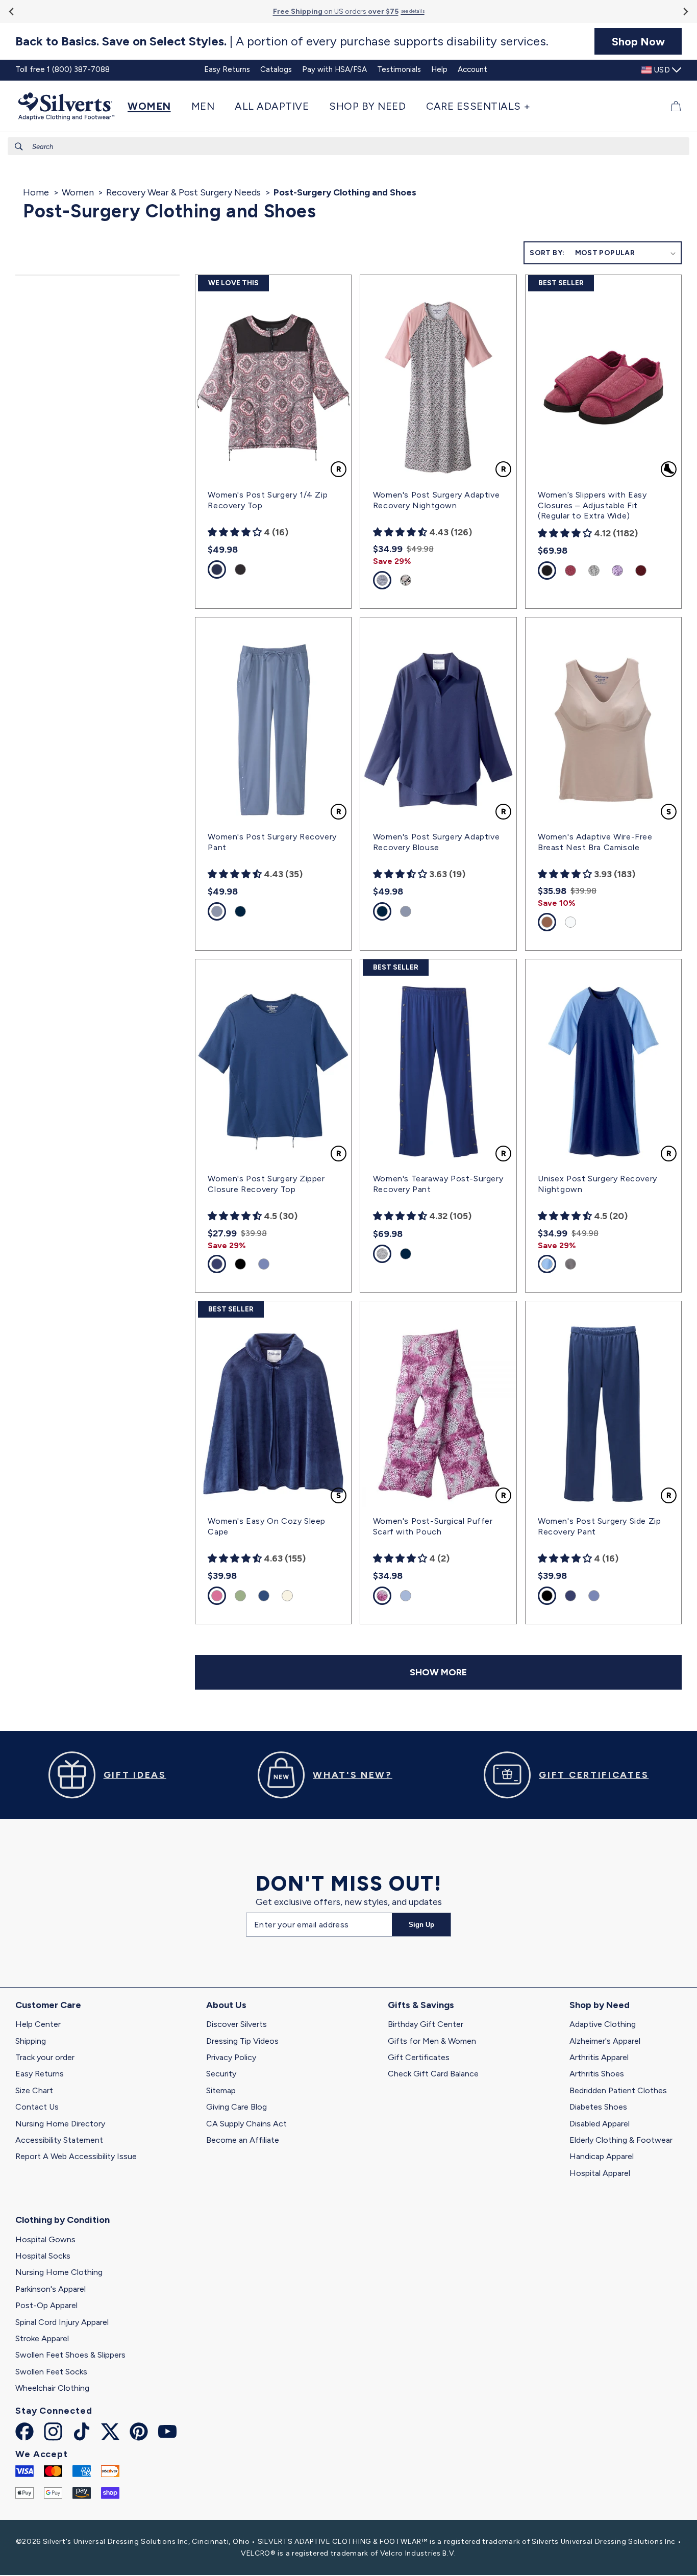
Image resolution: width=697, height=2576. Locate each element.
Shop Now (638, 41)
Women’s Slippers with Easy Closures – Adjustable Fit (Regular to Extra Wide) (592, 505)
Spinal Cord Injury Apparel (62, 2322)
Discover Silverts (237, 2024)
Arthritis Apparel (599, 2057)
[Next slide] (685, 11)
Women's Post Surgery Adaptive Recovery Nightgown (436, 500)
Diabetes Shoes (598, 2107)
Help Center (38, 2024)
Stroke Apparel (42, 2338)
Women (78, 192)
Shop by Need (600, 2005)
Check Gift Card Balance (433, 2074)
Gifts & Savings (421, 2005)
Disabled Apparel (600, 2124)
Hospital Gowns (45, 2239)
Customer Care (48, 2005)
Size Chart (34, 2090)
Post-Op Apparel (46, 2305)
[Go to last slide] (12, 11)
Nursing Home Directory (60, 2124)
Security (221, 2074)
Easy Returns (40, 2074)
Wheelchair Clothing (52, 2388)
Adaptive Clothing (603, 2024)
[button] (154, 106)
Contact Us (37, 2107)
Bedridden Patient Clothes (618, 2090)
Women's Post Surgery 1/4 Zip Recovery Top (268, 500)
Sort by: (547, 253)
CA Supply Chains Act (246, 2124)
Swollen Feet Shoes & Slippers (70, 2355)
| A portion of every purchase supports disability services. (282, 41)
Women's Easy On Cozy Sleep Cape (267, 1526)
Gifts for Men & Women (432, 2041)
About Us (226, 2005)
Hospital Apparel (600, 2173)
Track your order (45, 2057)
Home (36, 192)
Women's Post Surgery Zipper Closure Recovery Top (266, 1184)
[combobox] (348, 146)
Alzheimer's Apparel (605, 2041)
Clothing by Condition (63, 2220)
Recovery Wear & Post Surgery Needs (183, 192)
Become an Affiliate (243, 2140)
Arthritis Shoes (597, 2074)
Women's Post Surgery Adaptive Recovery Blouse (436, 842)
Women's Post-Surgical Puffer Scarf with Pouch (433, 1526)
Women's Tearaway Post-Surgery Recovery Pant (438, 1184)
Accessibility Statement (59, 2140)
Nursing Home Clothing (59, 2272)
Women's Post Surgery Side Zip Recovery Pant (599, 1526)
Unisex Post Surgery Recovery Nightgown (598, 1184)
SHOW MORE (438, 1672)
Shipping (31, 2041)
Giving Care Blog (237, 2107)
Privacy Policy (231, 2057)
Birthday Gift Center (426, 2024)
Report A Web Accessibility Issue (76, 2156)
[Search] (19, 146)
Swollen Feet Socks (51, 2372)
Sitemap (221, 2090)
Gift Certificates (419, 2057)
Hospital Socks (43, 2256)
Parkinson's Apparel (51, 2289)
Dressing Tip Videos (242, 2041)
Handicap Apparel (602, 2156)
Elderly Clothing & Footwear (621, 2140)
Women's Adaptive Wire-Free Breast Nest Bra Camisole (595, 842)
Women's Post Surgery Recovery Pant (272, 842)
